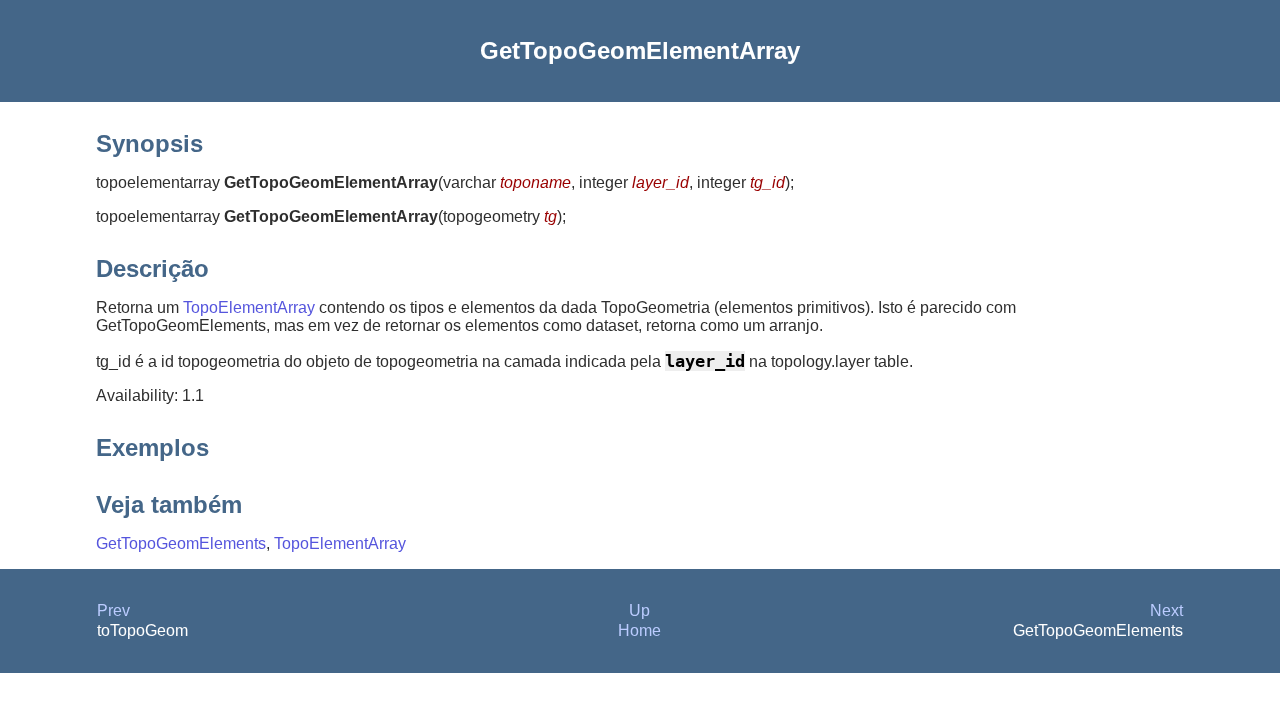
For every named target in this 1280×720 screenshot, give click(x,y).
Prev (113, 610)
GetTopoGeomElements (181, 543)
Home (639, 630)
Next (1166, 610)
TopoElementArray (249, 307)
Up (639, 610)
